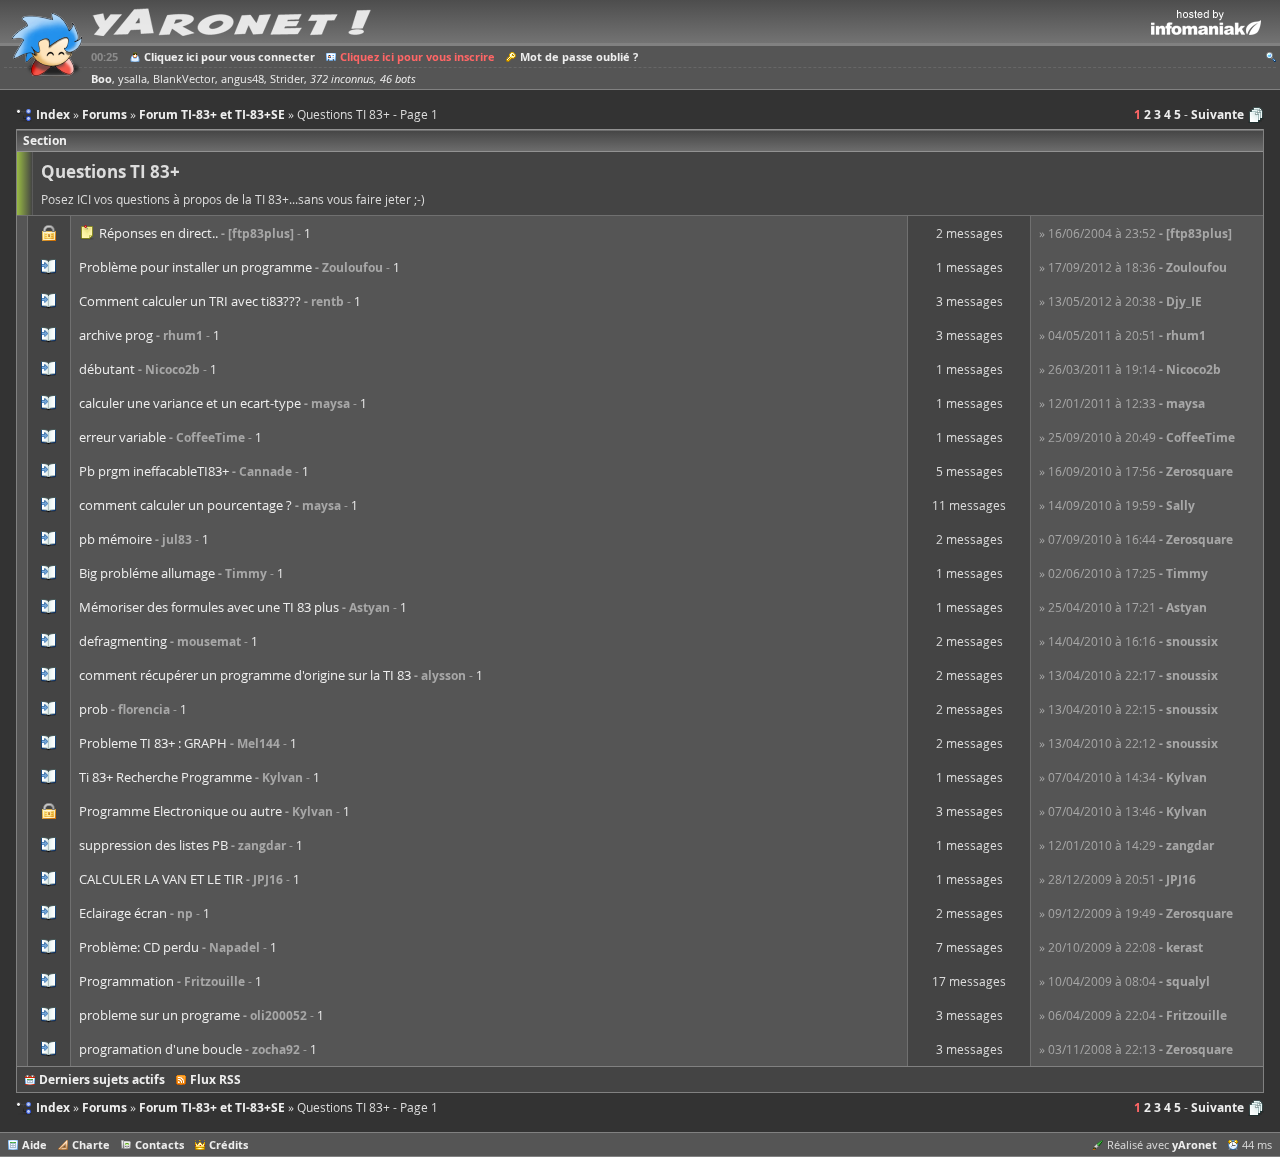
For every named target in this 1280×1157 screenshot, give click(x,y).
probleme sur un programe (159, 1015)
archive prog (116, 335)
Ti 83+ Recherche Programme (165, 777)
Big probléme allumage (147, 573)
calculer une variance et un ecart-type (190, 403)
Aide (34, 1144)
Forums (104, 1107)
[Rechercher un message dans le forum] (1271, 56)
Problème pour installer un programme (195, 267)
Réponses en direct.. (158, 233)
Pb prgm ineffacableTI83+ (154, 471)
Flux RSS (215, 1079)
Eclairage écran (123, 913)
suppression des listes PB (153, 845)
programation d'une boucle (160, 1049)
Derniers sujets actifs (102, 1079)
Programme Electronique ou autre (180, 811)
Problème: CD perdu (139, 947)
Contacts (159, 1144)
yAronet (1194, 1144)
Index (53, 1107)
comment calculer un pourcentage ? (185, 505)
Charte (91, 1144)
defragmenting (123, 641)
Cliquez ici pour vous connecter (229, 56)
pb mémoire (115, 539)
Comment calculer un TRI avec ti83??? (190, 301)
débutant (107, 369)
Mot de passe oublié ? (579, 56)
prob (93, 709)
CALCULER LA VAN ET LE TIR (161, 879)
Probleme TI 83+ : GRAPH (153, 743)
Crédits (228, 1144)
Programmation (126, 981)
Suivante (1217, 114)
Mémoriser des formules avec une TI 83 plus (209, 607)
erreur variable (122, 437)
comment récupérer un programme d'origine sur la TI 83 (245, 675)
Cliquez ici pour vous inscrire (417, 56)
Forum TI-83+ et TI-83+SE (212, 1107)
